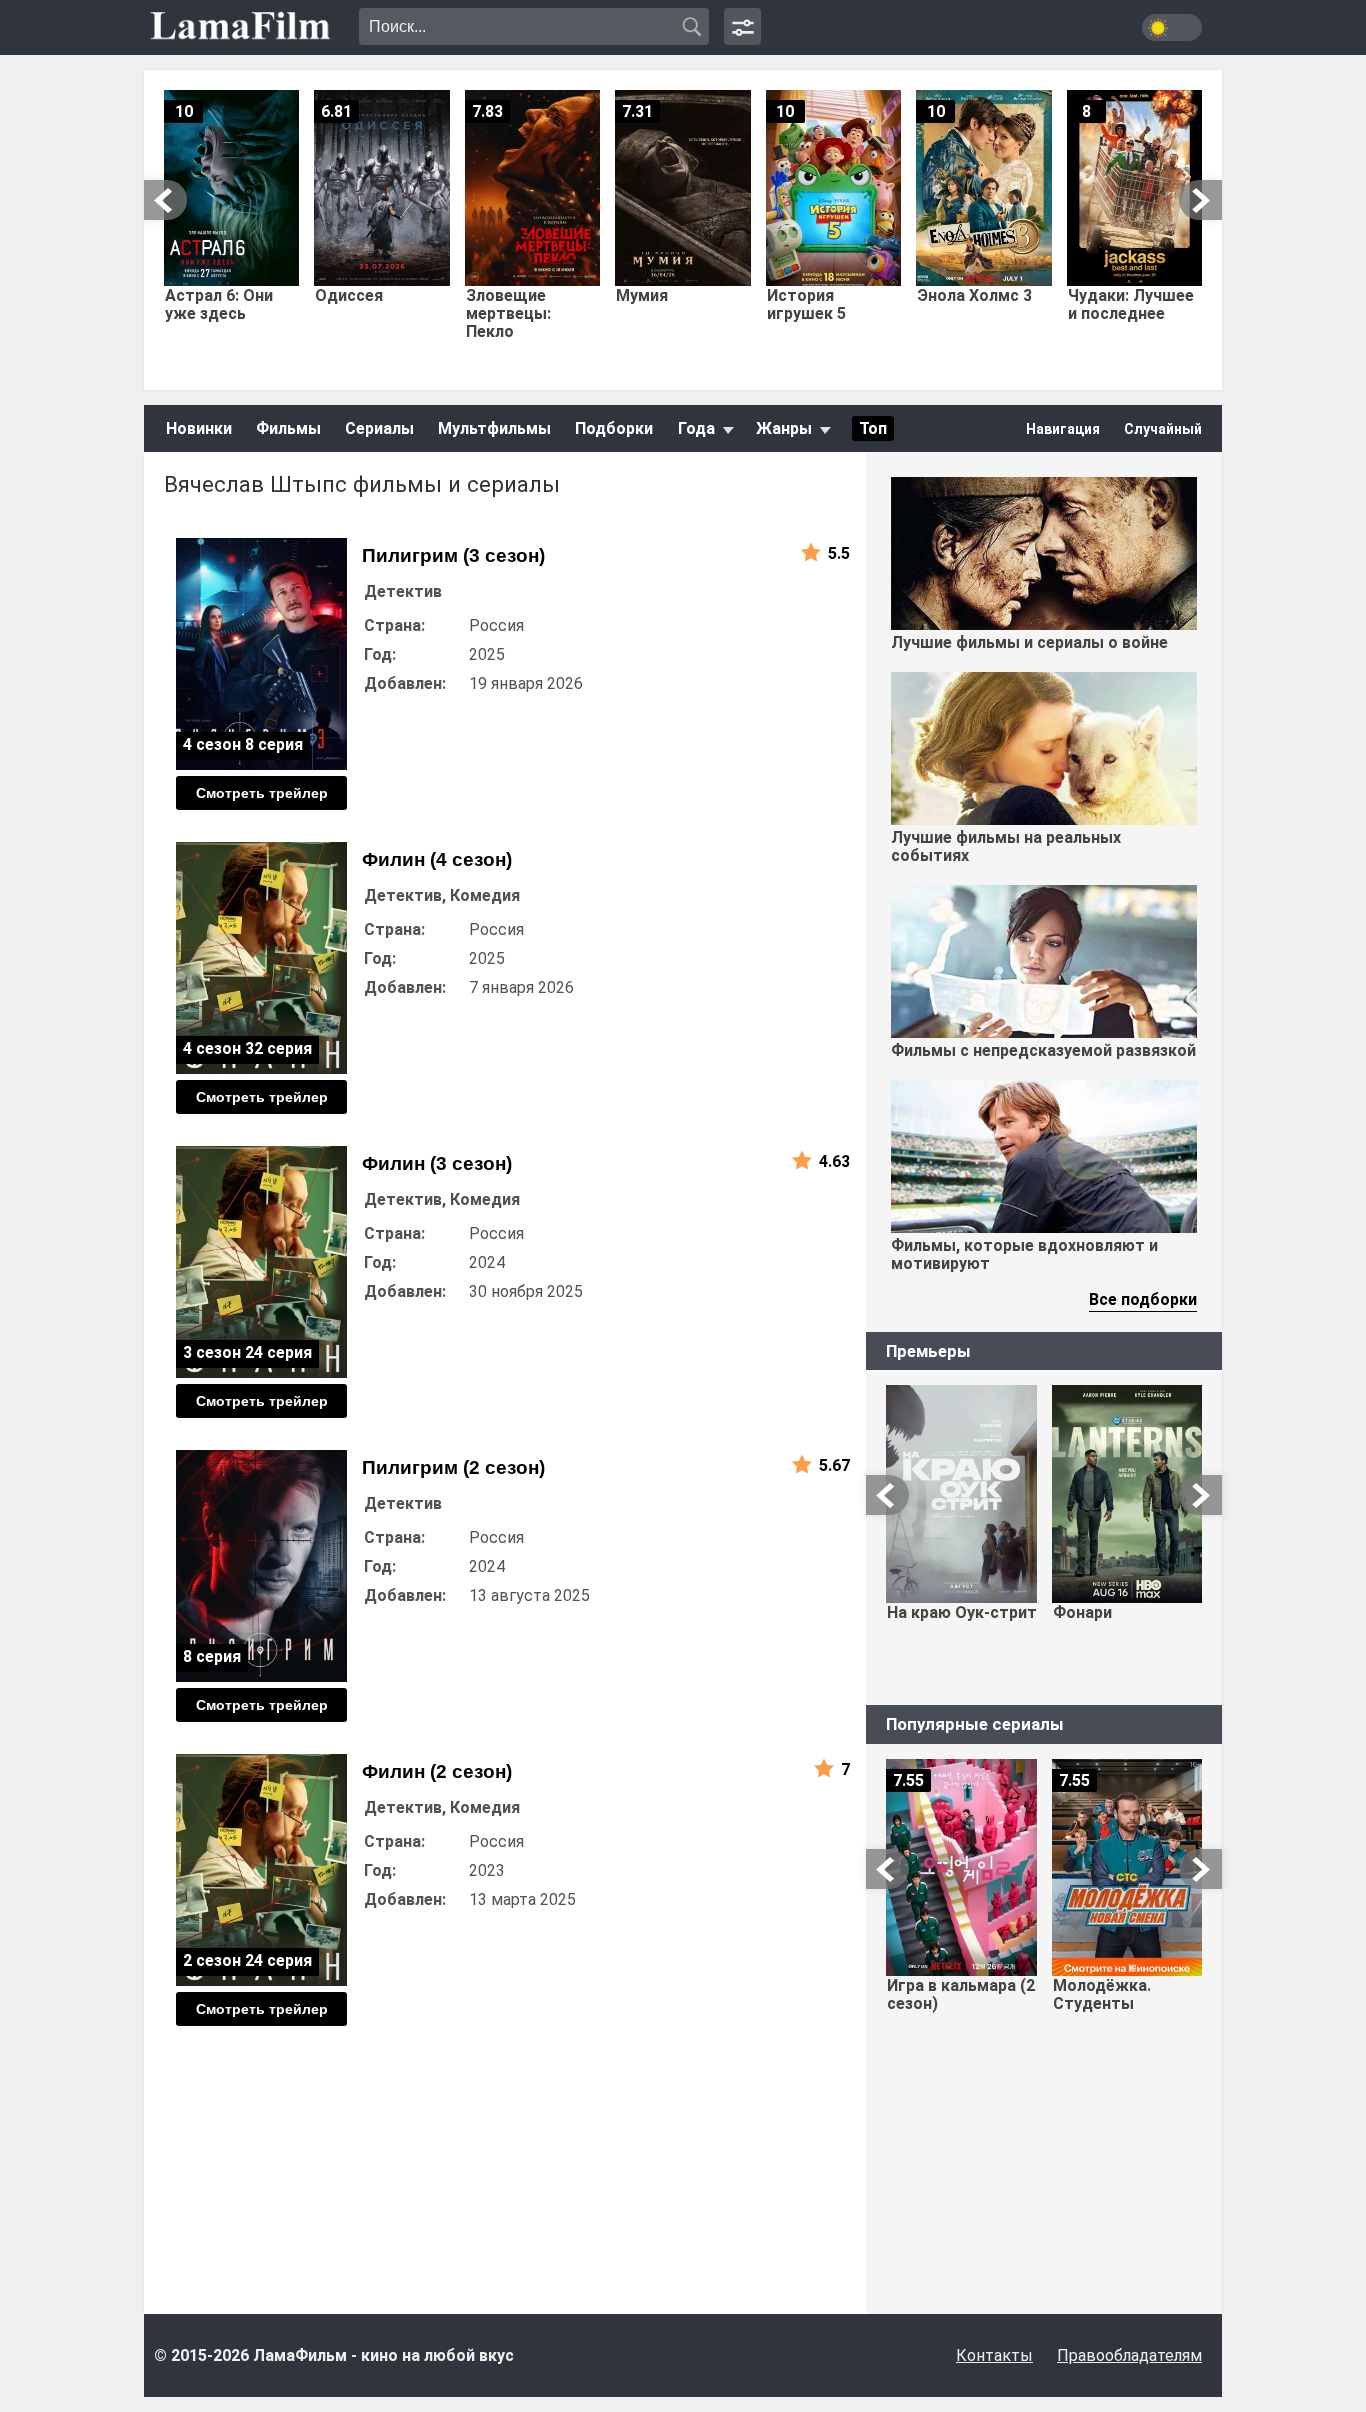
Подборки (614, 428)
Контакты (994, 2355)
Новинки (199, 428)
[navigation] (742, 26)
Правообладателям (1129, 2355)
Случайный (1163, 429)
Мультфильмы (494, 428)
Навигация (1063, 429)
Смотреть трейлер (262, 793)
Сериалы (379, 428)
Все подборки (1143, 1299)
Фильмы (288, 428)
